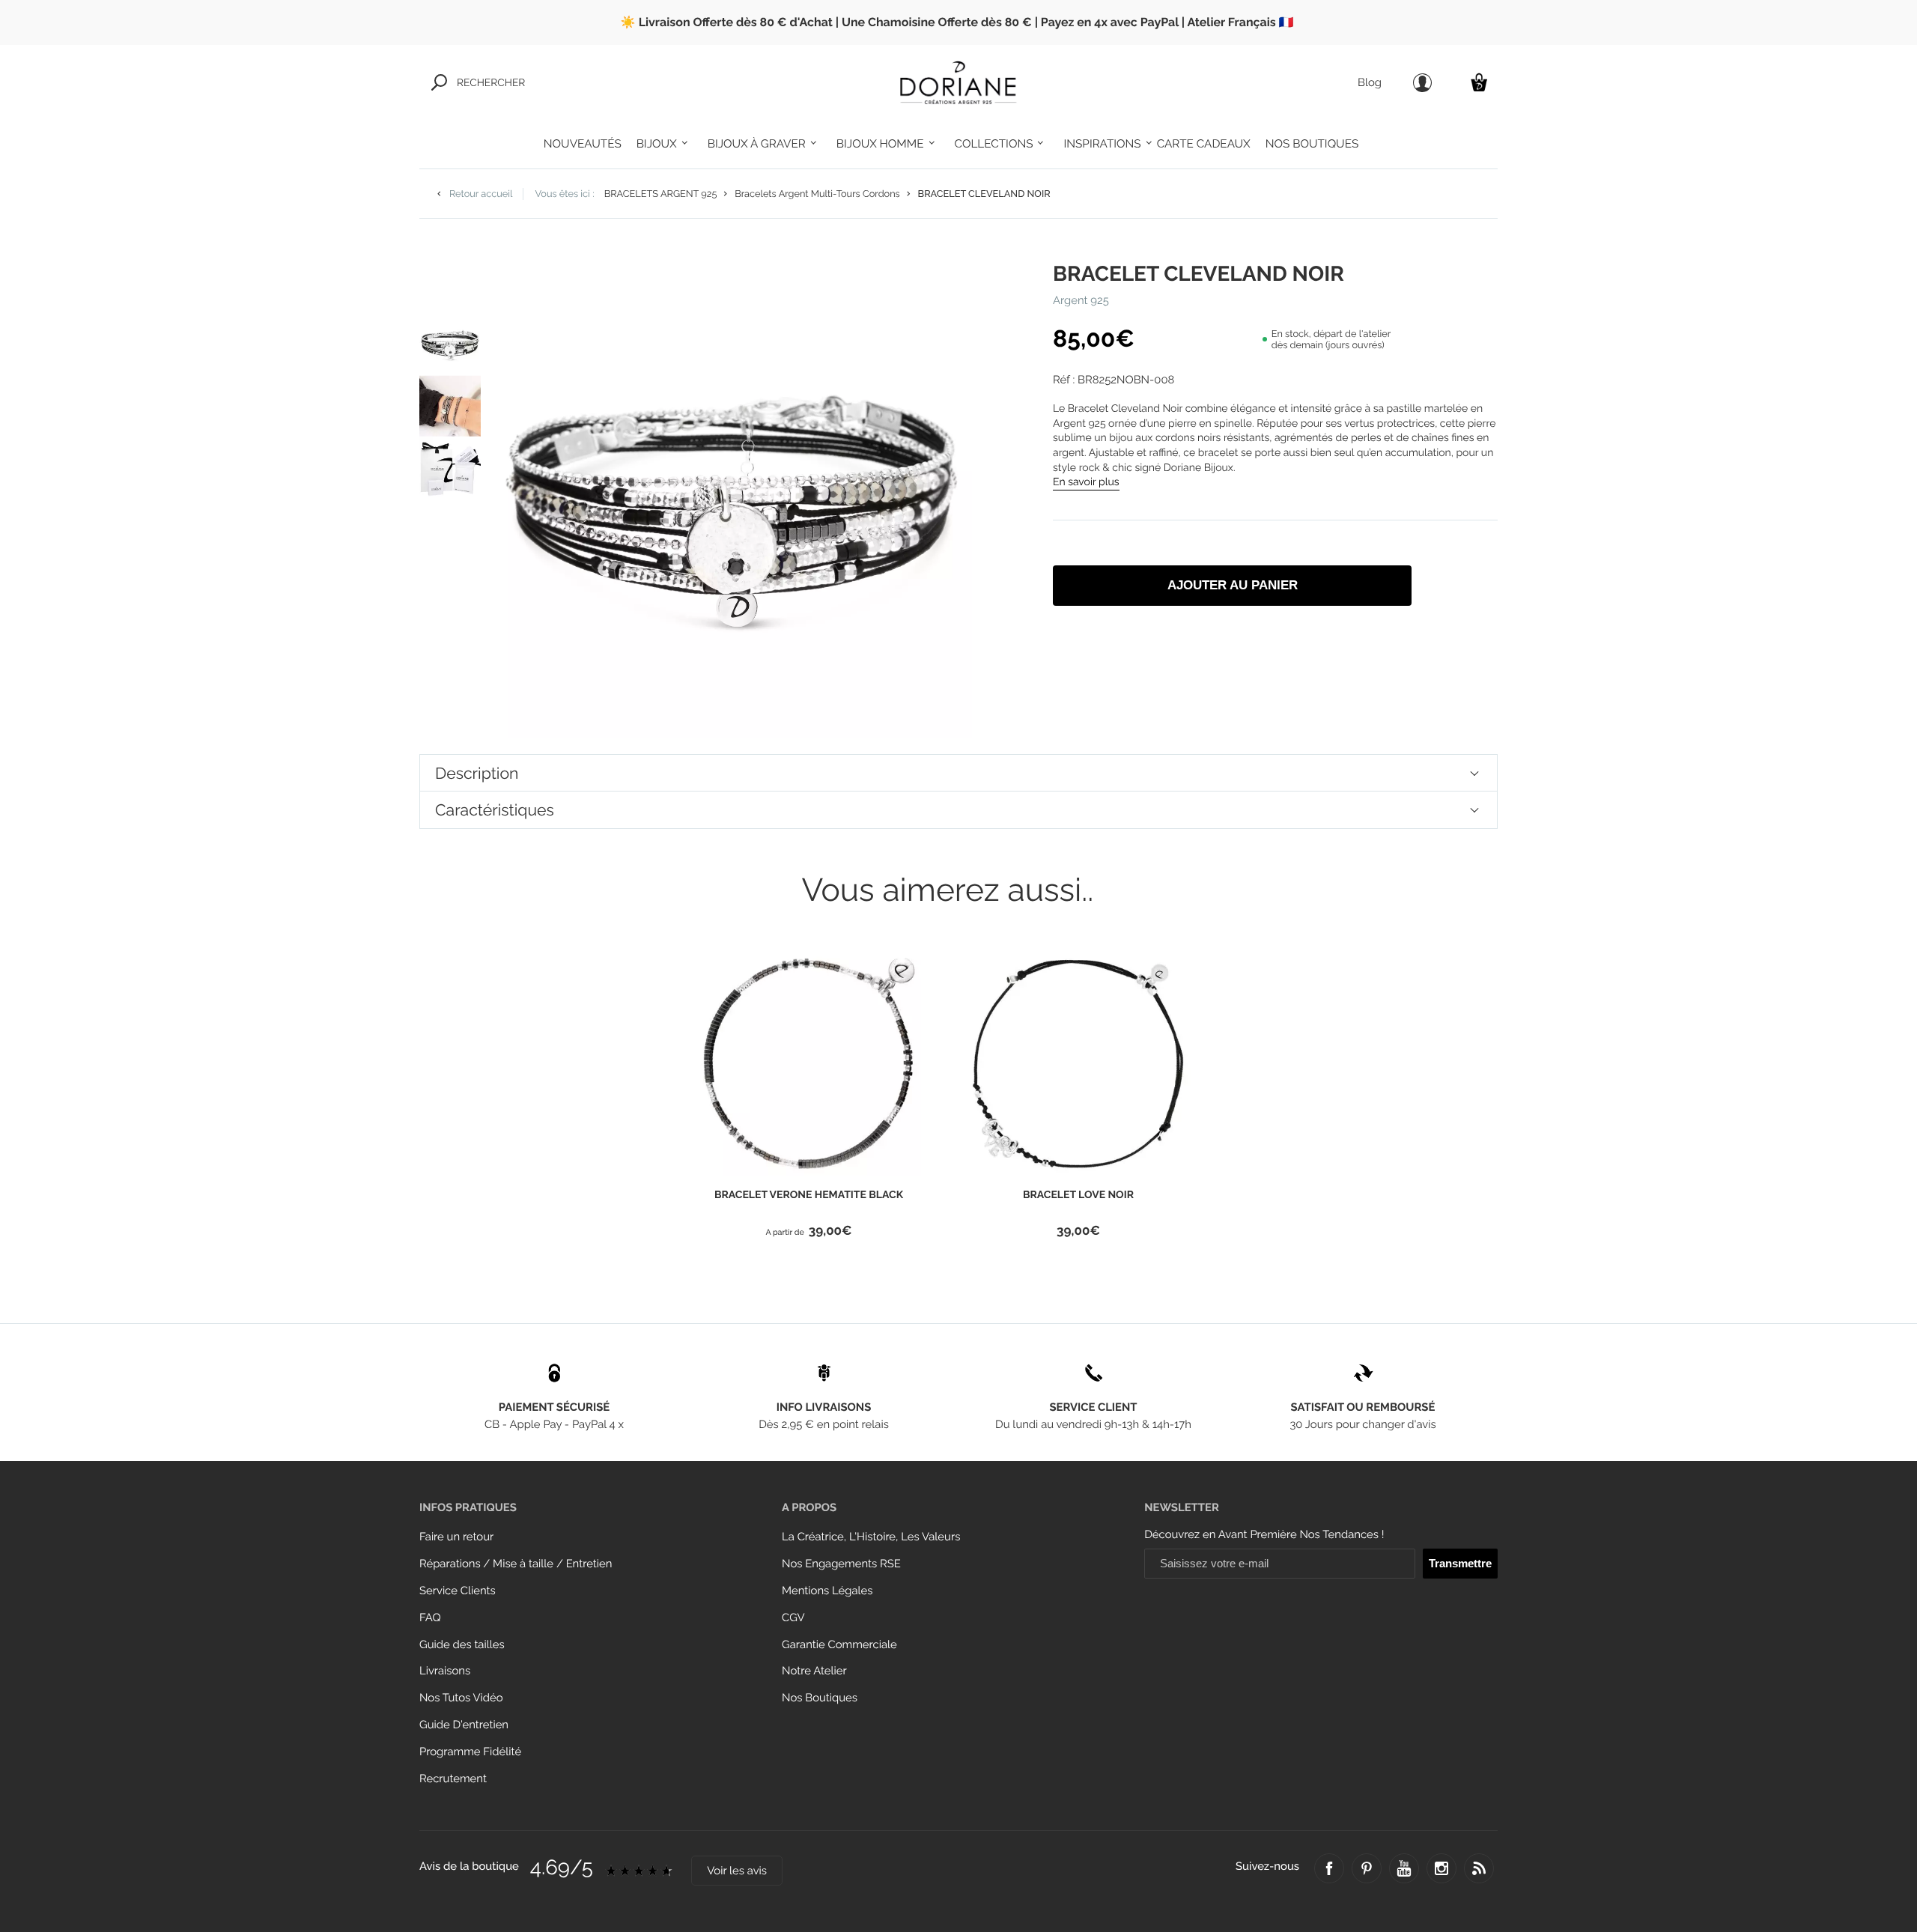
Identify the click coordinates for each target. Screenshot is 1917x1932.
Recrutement (453, 1779)
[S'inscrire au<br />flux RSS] (1479, 1868)
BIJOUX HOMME (880, 144)
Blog (1370, 83)
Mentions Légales (827, 1591)
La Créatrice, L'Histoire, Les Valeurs (871, 1537)
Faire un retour (456, 1537)
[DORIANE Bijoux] (958, 82)
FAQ (430, 1618)
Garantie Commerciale (839, 1645)
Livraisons (445, 1671)
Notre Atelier (814, 1671)
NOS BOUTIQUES (1312, 144)
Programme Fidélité (470, 1752)
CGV (793, 1618)
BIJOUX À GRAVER (757, 144)
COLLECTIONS (994, 144)
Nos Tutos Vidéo (461, 1698)
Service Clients (458, 1591)
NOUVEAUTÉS (583, 144)
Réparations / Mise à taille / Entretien (516, 1564)
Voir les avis (737, 1871)
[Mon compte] (1422, 83)
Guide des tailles (462, 1645)
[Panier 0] (1479, 82)
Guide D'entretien (464, 1725)
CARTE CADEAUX (1204, 144)
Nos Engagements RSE (841, 1564)
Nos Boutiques (820, 1698)
